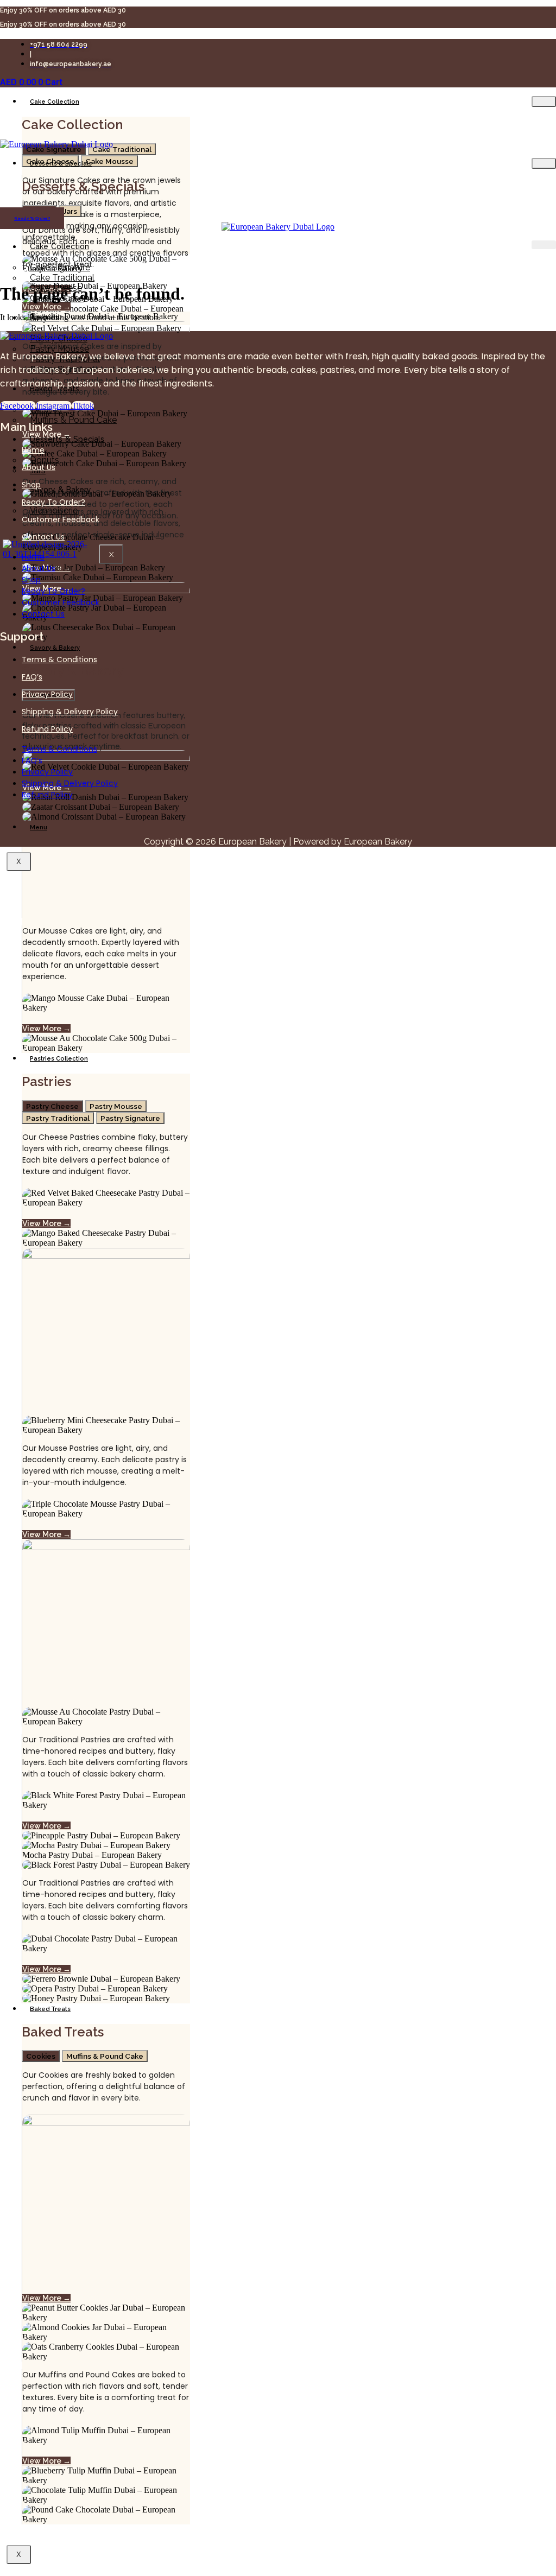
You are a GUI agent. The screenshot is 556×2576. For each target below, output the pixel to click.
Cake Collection (55, 102)
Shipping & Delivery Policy (70, 712)
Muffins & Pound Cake (73, 420)
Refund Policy (47, 729)
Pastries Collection (59, 1059)
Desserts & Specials (61, 164)
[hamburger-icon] (544, 101)
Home (33, 450)
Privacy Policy (47, 694)
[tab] (122, 149)
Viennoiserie (54, 510)
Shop (31, 485)
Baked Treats (50, 2009)
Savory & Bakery (55, 648)
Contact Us (43, 537)
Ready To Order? (53, 502)
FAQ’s (32, 677)
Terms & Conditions (59, 659)
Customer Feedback (61, 519)
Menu (39, 827)
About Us (39, 467)
